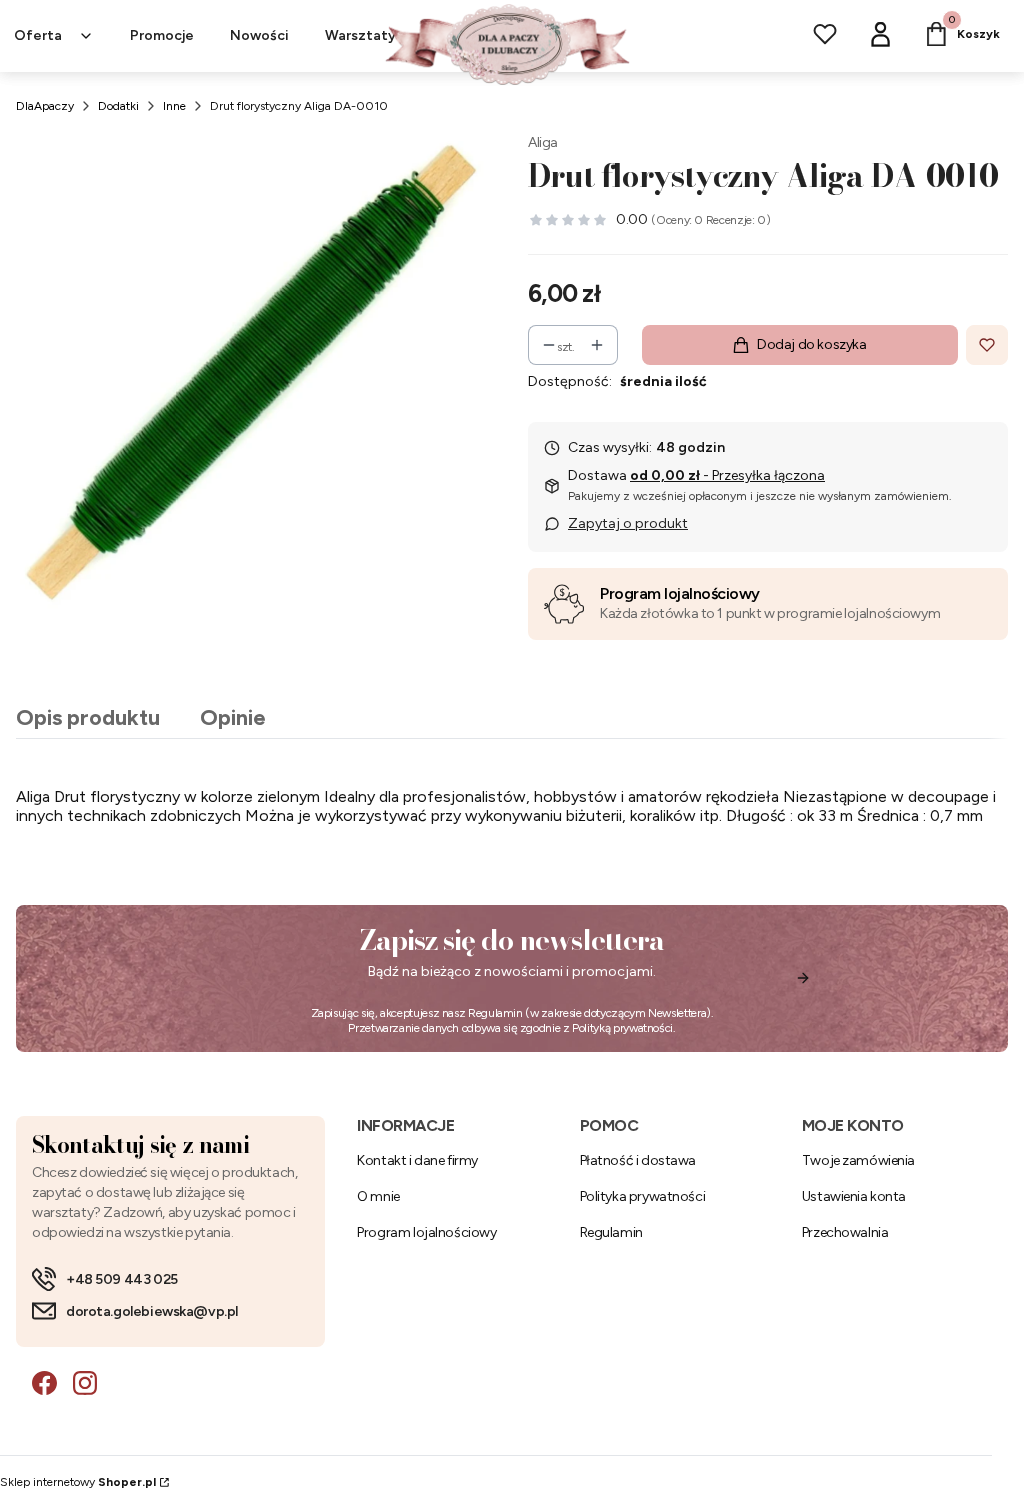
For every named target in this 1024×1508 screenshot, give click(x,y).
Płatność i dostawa (638, 1160)
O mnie (378, 1196)
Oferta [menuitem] (38, 35)
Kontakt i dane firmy (417, 1160)
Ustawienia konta (854, 1196)
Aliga (543, 142)
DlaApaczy (45, 106)
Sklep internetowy (78, 1482)
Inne (174, 106)
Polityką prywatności (622, 1028)
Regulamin (495, 1013)
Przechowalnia (845, 1232)
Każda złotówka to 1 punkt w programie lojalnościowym (770, 613)
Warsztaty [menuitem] (360, 35)
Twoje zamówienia (858, 1160)
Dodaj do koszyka (811, 344)
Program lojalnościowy (680, 593)
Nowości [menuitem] (259, 35)
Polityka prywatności (643, 1196)
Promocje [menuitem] (162, 35)
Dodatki (118, 106)
